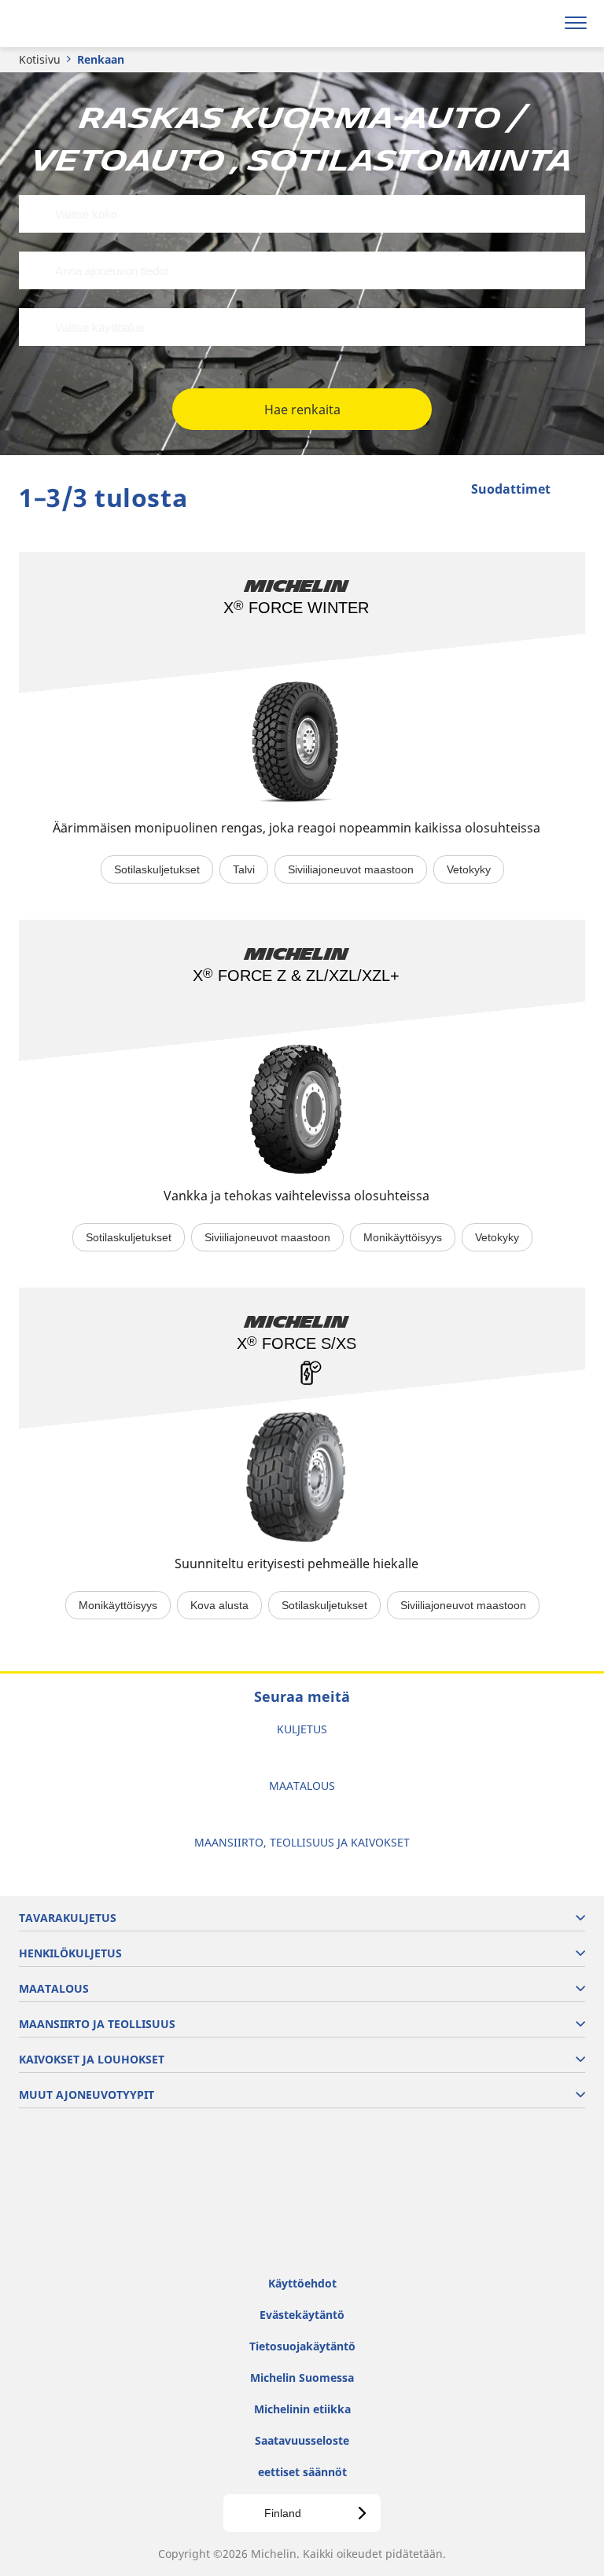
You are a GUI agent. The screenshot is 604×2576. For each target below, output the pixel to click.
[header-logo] (74, 24)
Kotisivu (40, 59)
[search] (538, 24)
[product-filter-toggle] (573, 491)
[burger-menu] (576, 24)
